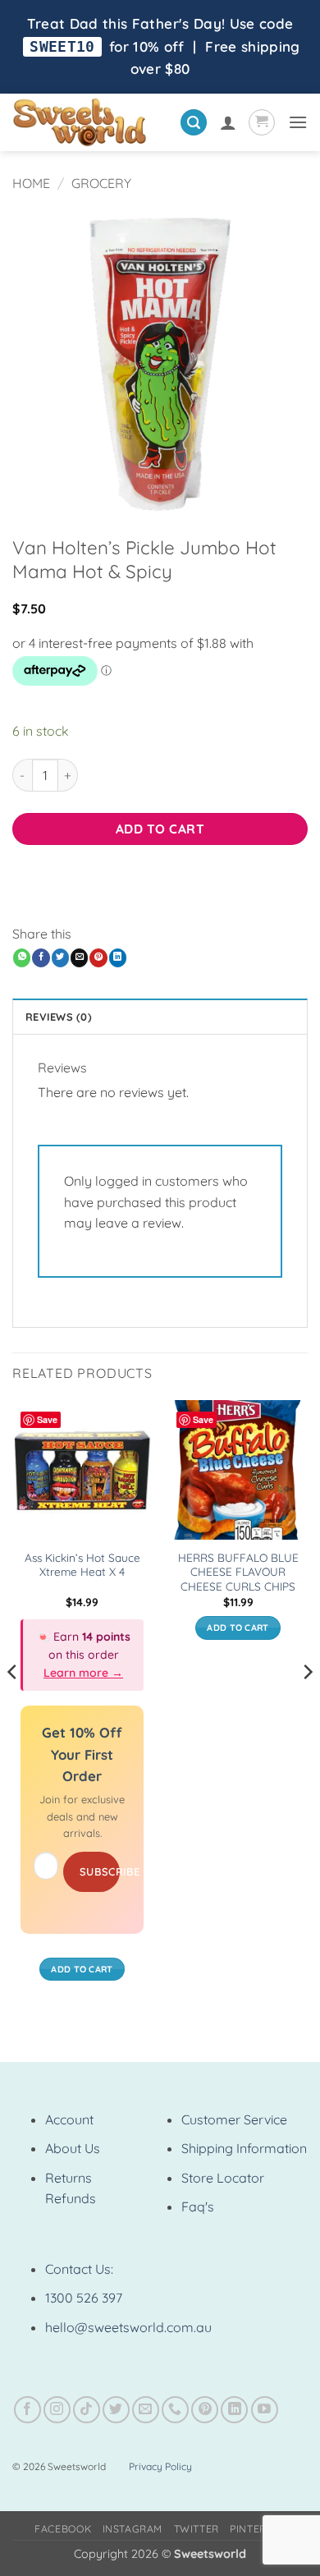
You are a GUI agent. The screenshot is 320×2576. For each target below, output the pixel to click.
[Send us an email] (146, 2410)
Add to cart (160, 829)
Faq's (198, 2206)
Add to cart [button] (82, 1969)
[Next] (307, 1705)
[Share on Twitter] (60, 957)
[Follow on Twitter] (116, 2410)
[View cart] (262, 122)
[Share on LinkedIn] (118, 957)
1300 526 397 (84, 2298)
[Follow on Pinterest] (205, 2410)
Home (31, 183)
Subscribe (100, 1871)
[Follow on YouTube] (265, 2410)
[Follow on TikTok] (87, 2410)
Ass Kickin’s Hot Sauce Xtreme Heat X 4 (82, 1565)
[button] (194, 123)
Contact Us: (79, 2269)
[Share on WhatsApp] (22, 957)
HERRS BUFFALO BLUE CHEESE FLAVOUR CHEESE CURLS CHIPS (238, 1572)
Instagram (133, 2529)
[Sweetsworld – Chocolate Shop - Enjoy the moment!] (90, 122)
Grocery (101, 183)
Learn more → (83, 1673)
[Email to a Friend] (79, 957)
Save (47, 1419)
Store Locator (223, 2178)
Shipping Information (244, 2148)
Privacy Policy (160, 2466)
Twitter (197, 2529)
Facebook (63, 2529)
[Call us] (175, 2410)
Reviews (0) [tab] (59, 1017)
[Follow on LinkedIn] (234, 2410)
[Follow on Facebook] (27, 2410)
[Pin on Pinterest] (98, 957)
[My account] (228, 122)
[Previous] (13, 1705)
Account (69, 2119)
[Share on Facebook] (41, 957)
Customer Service (234, 2119)
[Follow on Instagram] (57, 2410)
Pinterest (258, 2529)
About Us (73, 2148)
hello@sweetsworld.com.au (128, 2327)
